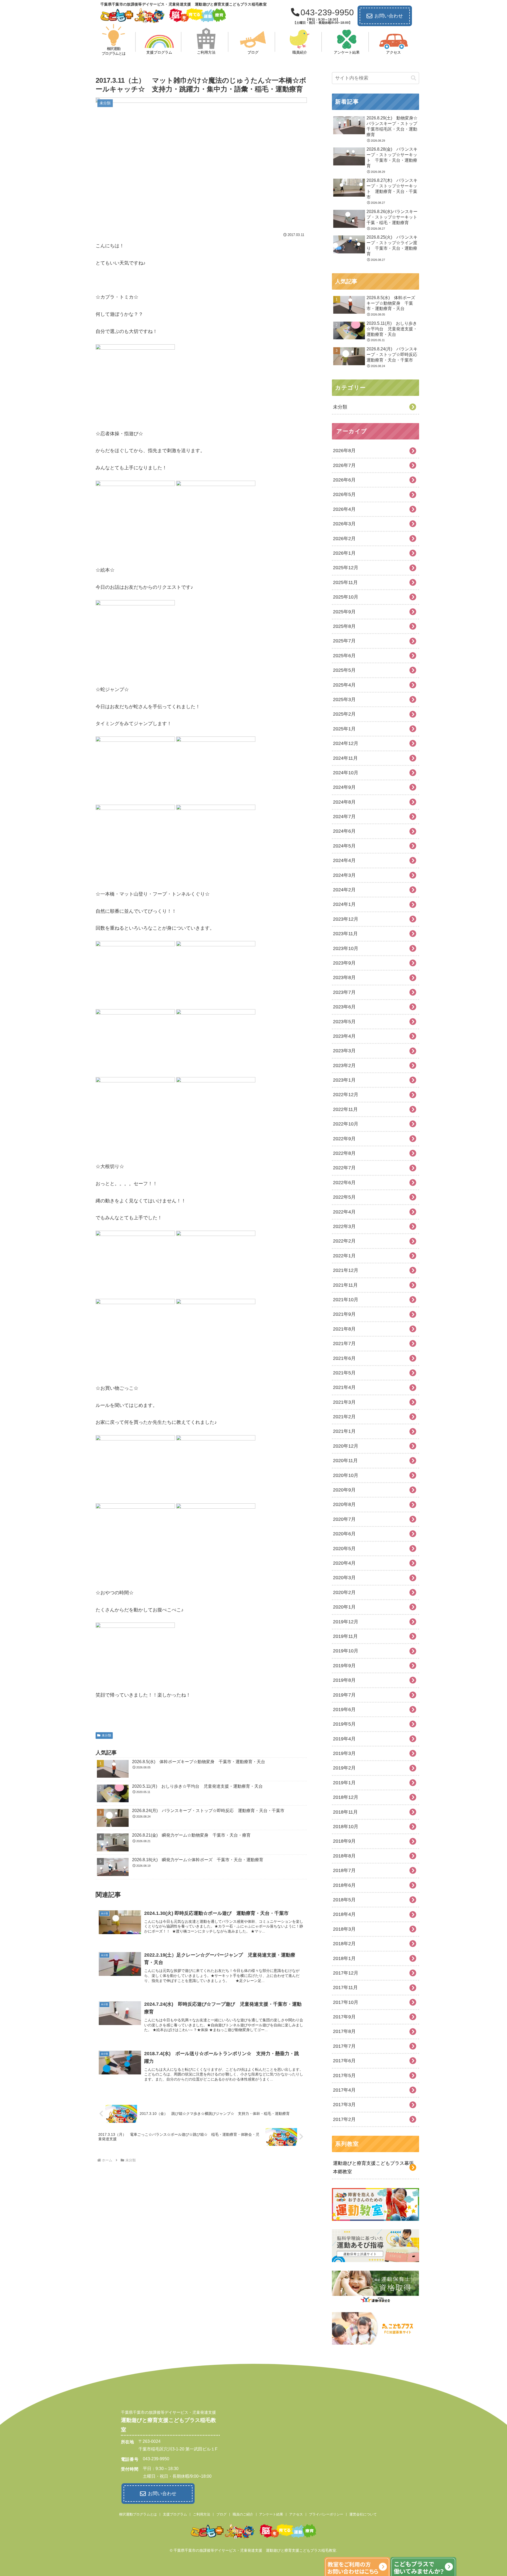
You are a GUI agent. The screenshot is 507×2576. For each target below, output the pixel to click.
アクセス (296, 2514)
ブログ (221, 2514)
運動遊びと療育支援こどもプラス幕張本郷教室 (373, 2167)
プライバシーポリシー (326, 2514)
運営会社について (363, 2514)
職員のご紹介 (243, 2514)
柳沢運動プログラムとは (138, 2514)
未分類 (106, 1735)
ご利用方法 (202, 2514)
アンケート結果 (271, 2514)
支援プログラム (175, 2514)
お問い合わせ (389, 16)
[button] (414, 78)
